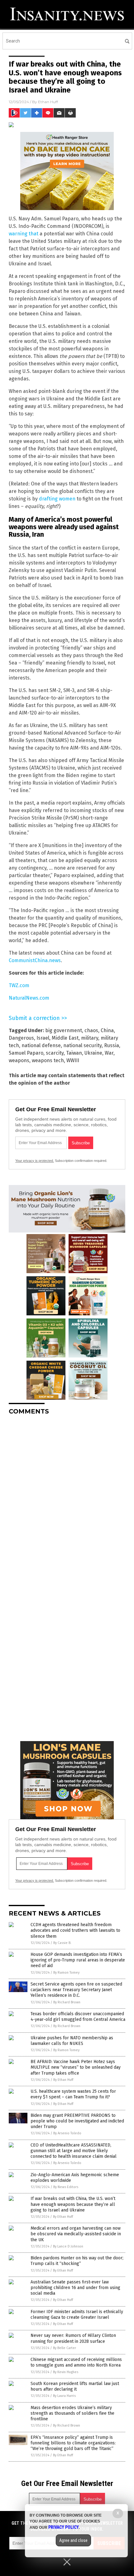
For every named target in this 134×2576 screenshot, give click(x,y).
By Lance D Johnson (68, 2246)
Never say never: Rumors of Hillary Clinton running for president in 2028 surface (73, 2338)
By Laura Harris (64, 2396)
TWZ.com (19, 985)
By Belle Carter (65, 2348)
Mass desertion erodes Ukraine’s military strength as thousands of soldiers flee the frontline (72, 2413)
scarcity (55, 1053)
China (107, 1030)
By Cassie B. (62, 1943)
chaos (91, 1030)
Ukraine (93, 1053)
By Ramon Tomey (66, 1973)
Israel (43, 1038)
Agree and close (73, 2540)
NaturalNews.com (29, 998)
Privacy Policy (64, 2527)
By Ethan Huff (63, 2080)
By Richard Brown (67, 2002)
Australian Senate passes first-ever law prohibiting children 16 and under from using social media (75, 2288)
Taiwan (74, 1053)
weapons (19, 1060)
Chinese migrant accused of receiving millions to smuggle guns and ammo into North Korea (76, 2362)
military (90, 1038)
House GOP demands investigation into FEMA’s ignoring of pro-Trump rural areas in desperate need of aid (78, 1960)
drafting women (57, 499)
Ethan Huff (48, 102)
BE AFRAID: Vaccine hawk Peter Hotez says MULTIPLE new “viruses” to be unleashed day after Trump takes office (76, 2067)
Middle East (65, 1038)
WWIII (73, 1060)
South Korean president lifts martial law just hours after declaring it (75, 2386)
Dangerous (21, 1038)
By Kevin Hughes (66, 2372)
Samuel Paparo (26, 1053)
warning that (24, 234)
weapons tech (48, 1060)
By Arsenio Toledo (67, 2133)
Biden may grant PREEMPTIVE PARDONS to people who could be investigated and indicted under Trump (77, 2121)
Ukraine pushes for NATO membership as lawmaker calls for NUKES (72, 2041)
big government (64, 1030)
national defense (41, 1045)
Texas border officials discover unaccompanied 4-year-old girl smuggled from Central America (78, 2017)
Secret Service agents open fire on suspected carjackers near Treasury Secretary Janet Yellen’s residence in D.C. (76, 1990)
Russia (112, 1045)
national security (82, 1045)
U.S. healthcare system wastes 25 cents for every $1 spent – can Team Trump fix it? (73, 2094)
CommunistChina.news (35, 960)
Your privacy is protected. (35, 1161)
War (109, 1053)
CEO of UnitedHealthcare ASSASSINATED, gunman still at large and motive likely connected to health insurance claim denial (74, 2151)
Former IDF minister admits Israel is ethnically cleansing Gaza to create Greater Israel (77, 2315)
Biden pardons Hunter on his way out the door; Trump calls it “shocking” (77, 2261)
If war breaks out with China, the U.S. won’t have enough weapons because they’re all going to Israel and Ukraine (73, 2204)
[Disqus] (67, 1498)
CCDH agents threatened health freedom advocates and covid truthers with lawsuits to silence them (75, 1930)
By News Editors (66, 2187)
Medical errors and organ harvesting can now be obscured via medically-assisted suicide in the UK (76, 2234)
